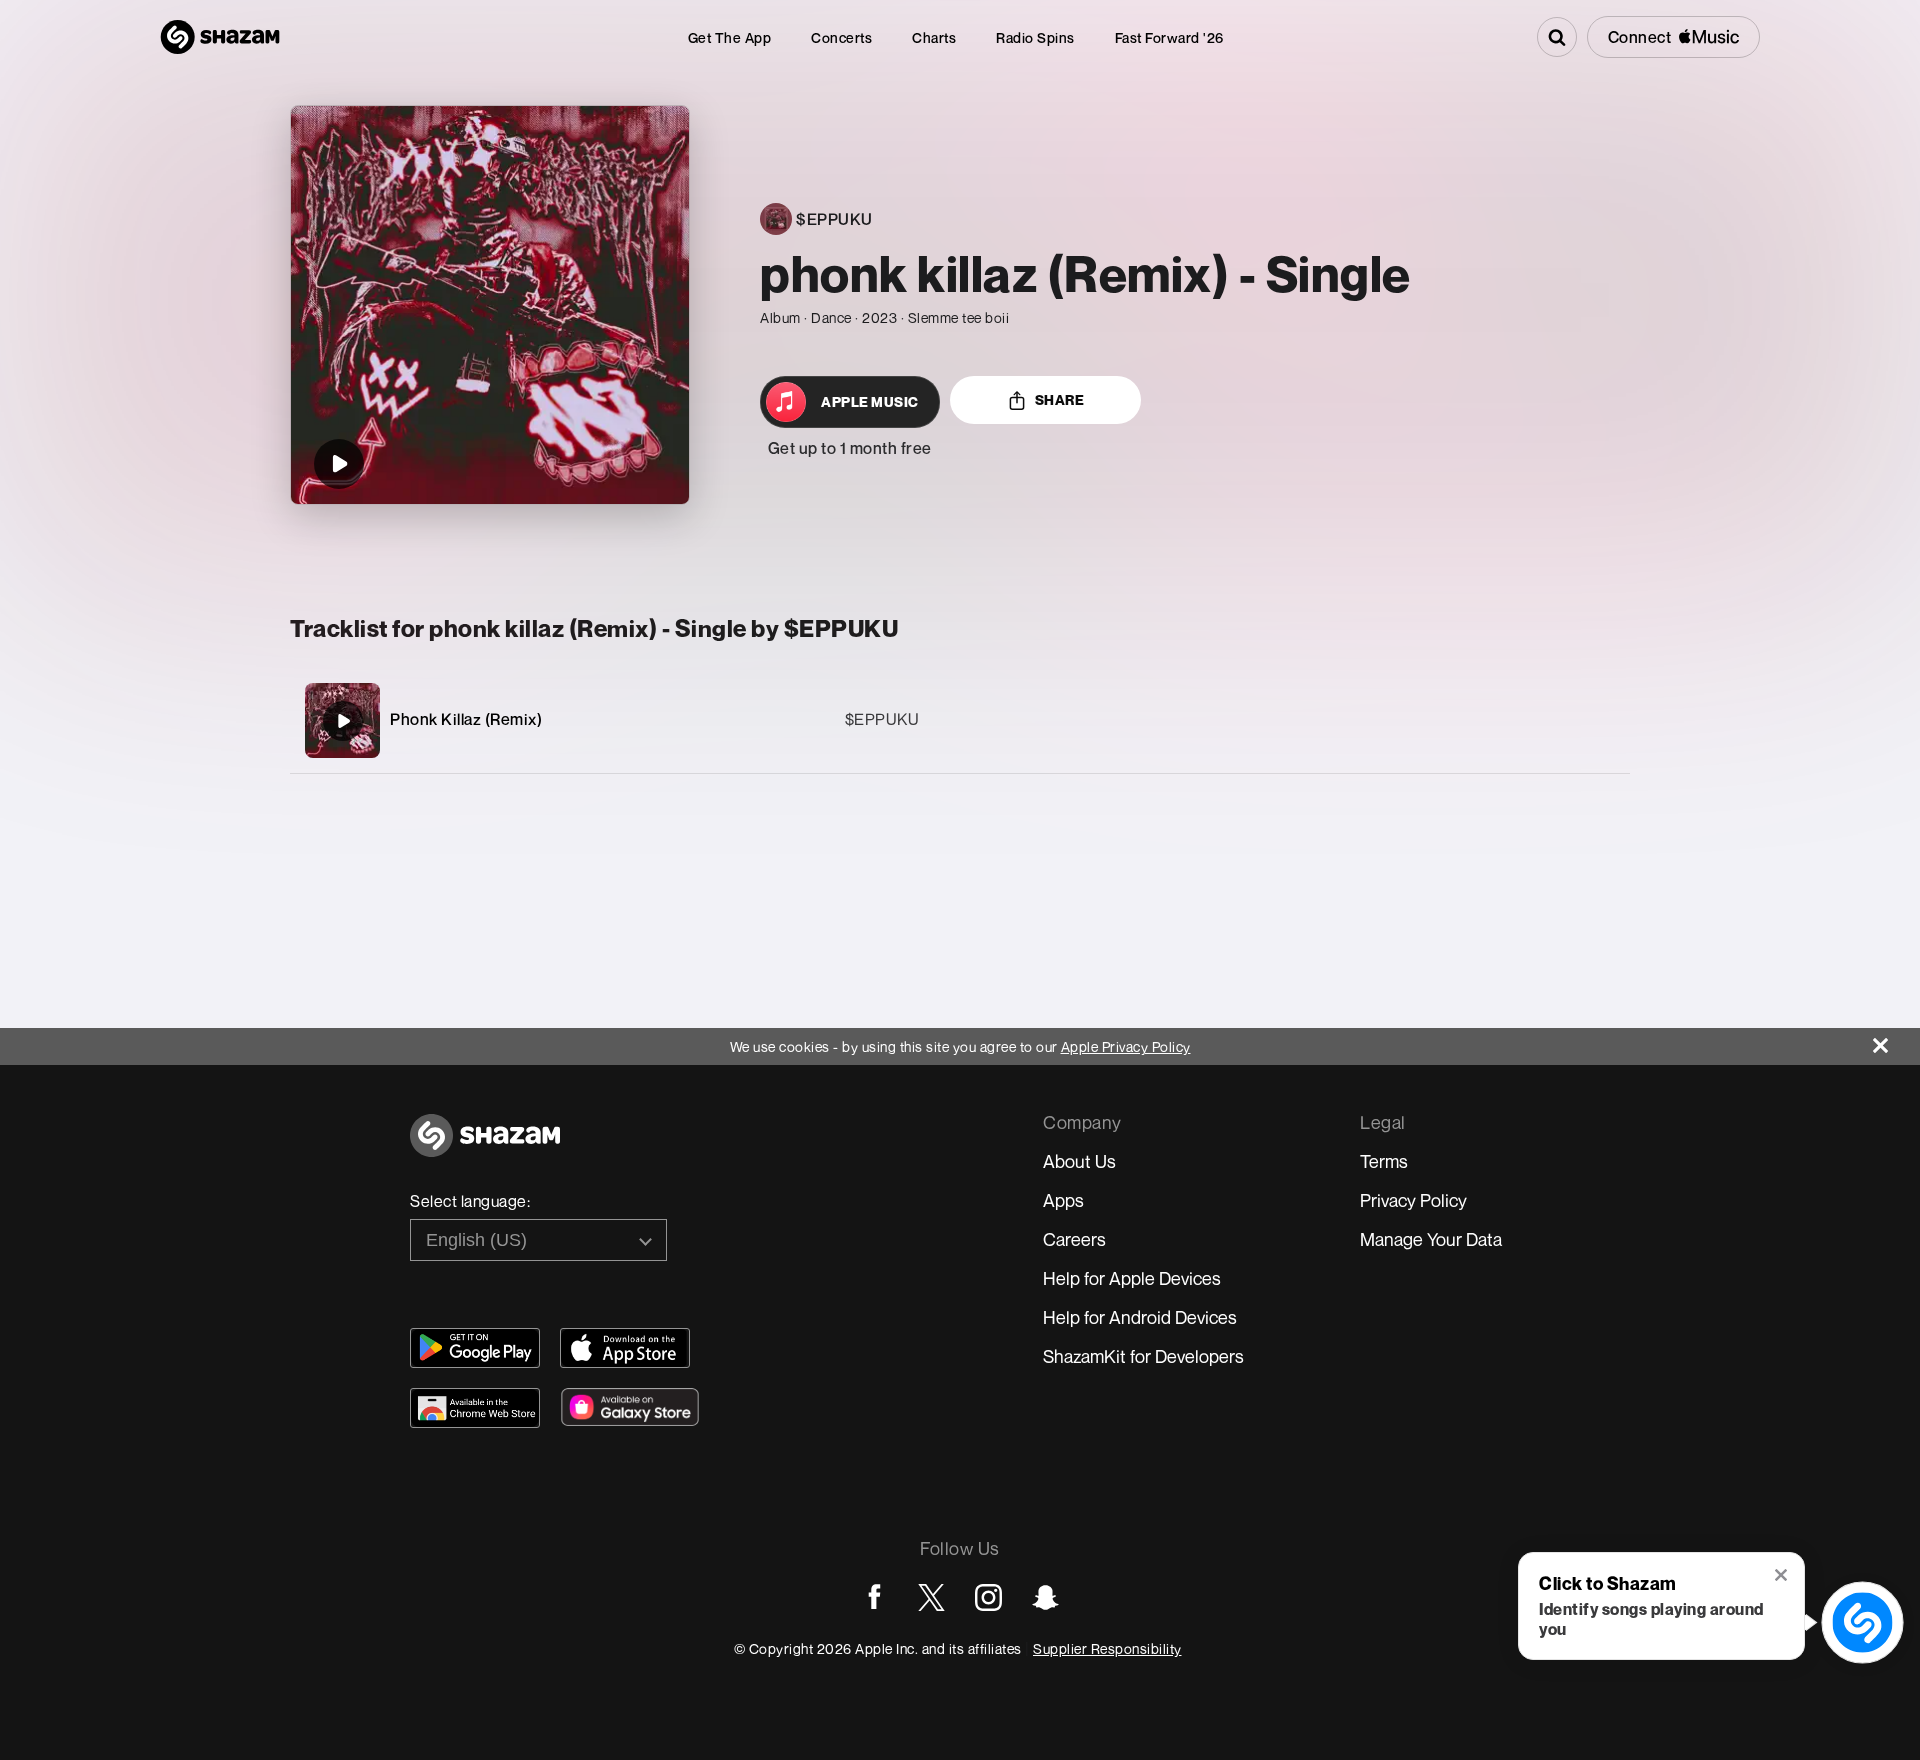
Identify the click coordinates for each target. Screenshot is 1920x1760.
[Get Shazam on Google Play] (475, 1348)
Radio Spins (1035, 37)
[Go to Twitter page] (931, 1597)
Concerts (841, 37)
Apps (1063, 1200)
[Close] (1896, 1040)
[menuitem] (730, 37)
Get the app (730, 37)
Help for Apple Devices (1132, 1278)
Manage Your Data (1431, 1239)
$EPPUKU (882, 719)
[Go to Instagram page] (988, 1597)
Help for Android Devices (1140, 1317)
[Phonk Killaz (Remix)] (960, 720)
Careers (1074, 1239)
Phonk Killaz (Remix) (466, 719)
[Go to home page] (485, 1146)
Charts (934, 37)
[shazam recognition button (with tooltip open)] (1862, 1622)
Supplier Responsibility (1107, 1648)
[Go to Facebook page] (874, 1597)
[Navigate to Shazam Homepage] (220, 37)
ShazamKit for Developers (1143, 1356)
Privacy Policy (1413, 1200)
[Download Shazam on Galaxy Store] (630, 1407)
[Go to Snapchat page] (1045, 1597)
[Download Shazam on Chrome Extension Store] (475, 1408)
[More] (1519, 721)
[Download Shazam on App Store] (625, 1348)
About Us (1079, 1161)
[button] (1782, 1577)
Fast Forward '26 (1169, 37)
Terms (1384, 1161)
